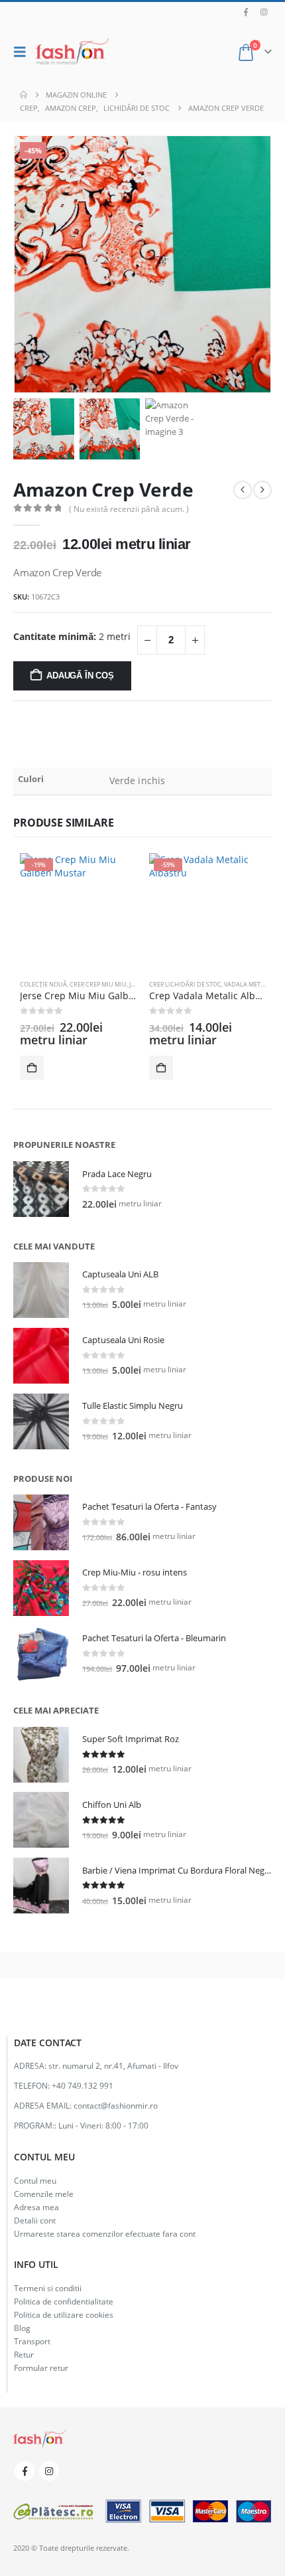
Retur (24, 2354)
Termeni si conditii (48, 2288)
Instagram (49, 2471)
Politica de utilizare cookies (64, 2314)
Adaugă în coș (80, 676)
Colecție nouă (43, 984)
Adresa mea (36, 2207)
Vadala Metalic (249, 984)
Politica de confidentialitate (64, 2301)
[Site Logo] (72, 52)
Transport (32, 2341)
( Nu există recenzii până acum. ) (129, 509)
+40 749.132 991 (83, 2085)
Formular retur (41, 2368)
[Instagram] (264, 12)
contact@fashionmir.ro (116, 2105)
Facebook (25, 2471)
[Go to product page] (41, 1189)
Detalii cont (35, 2220)
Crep (77, 984)
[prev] (243, 490)
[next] (262, 490)
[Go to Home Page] (24, 95)
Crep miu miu (106, 984)
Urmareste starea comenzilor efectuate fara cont (105, 2233)
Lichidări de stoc (193, 984)
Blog (22, 2328)
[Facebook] (246, 12)
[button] (23, 52)
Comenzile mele (44, 2194)
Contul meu (35, 2180)
